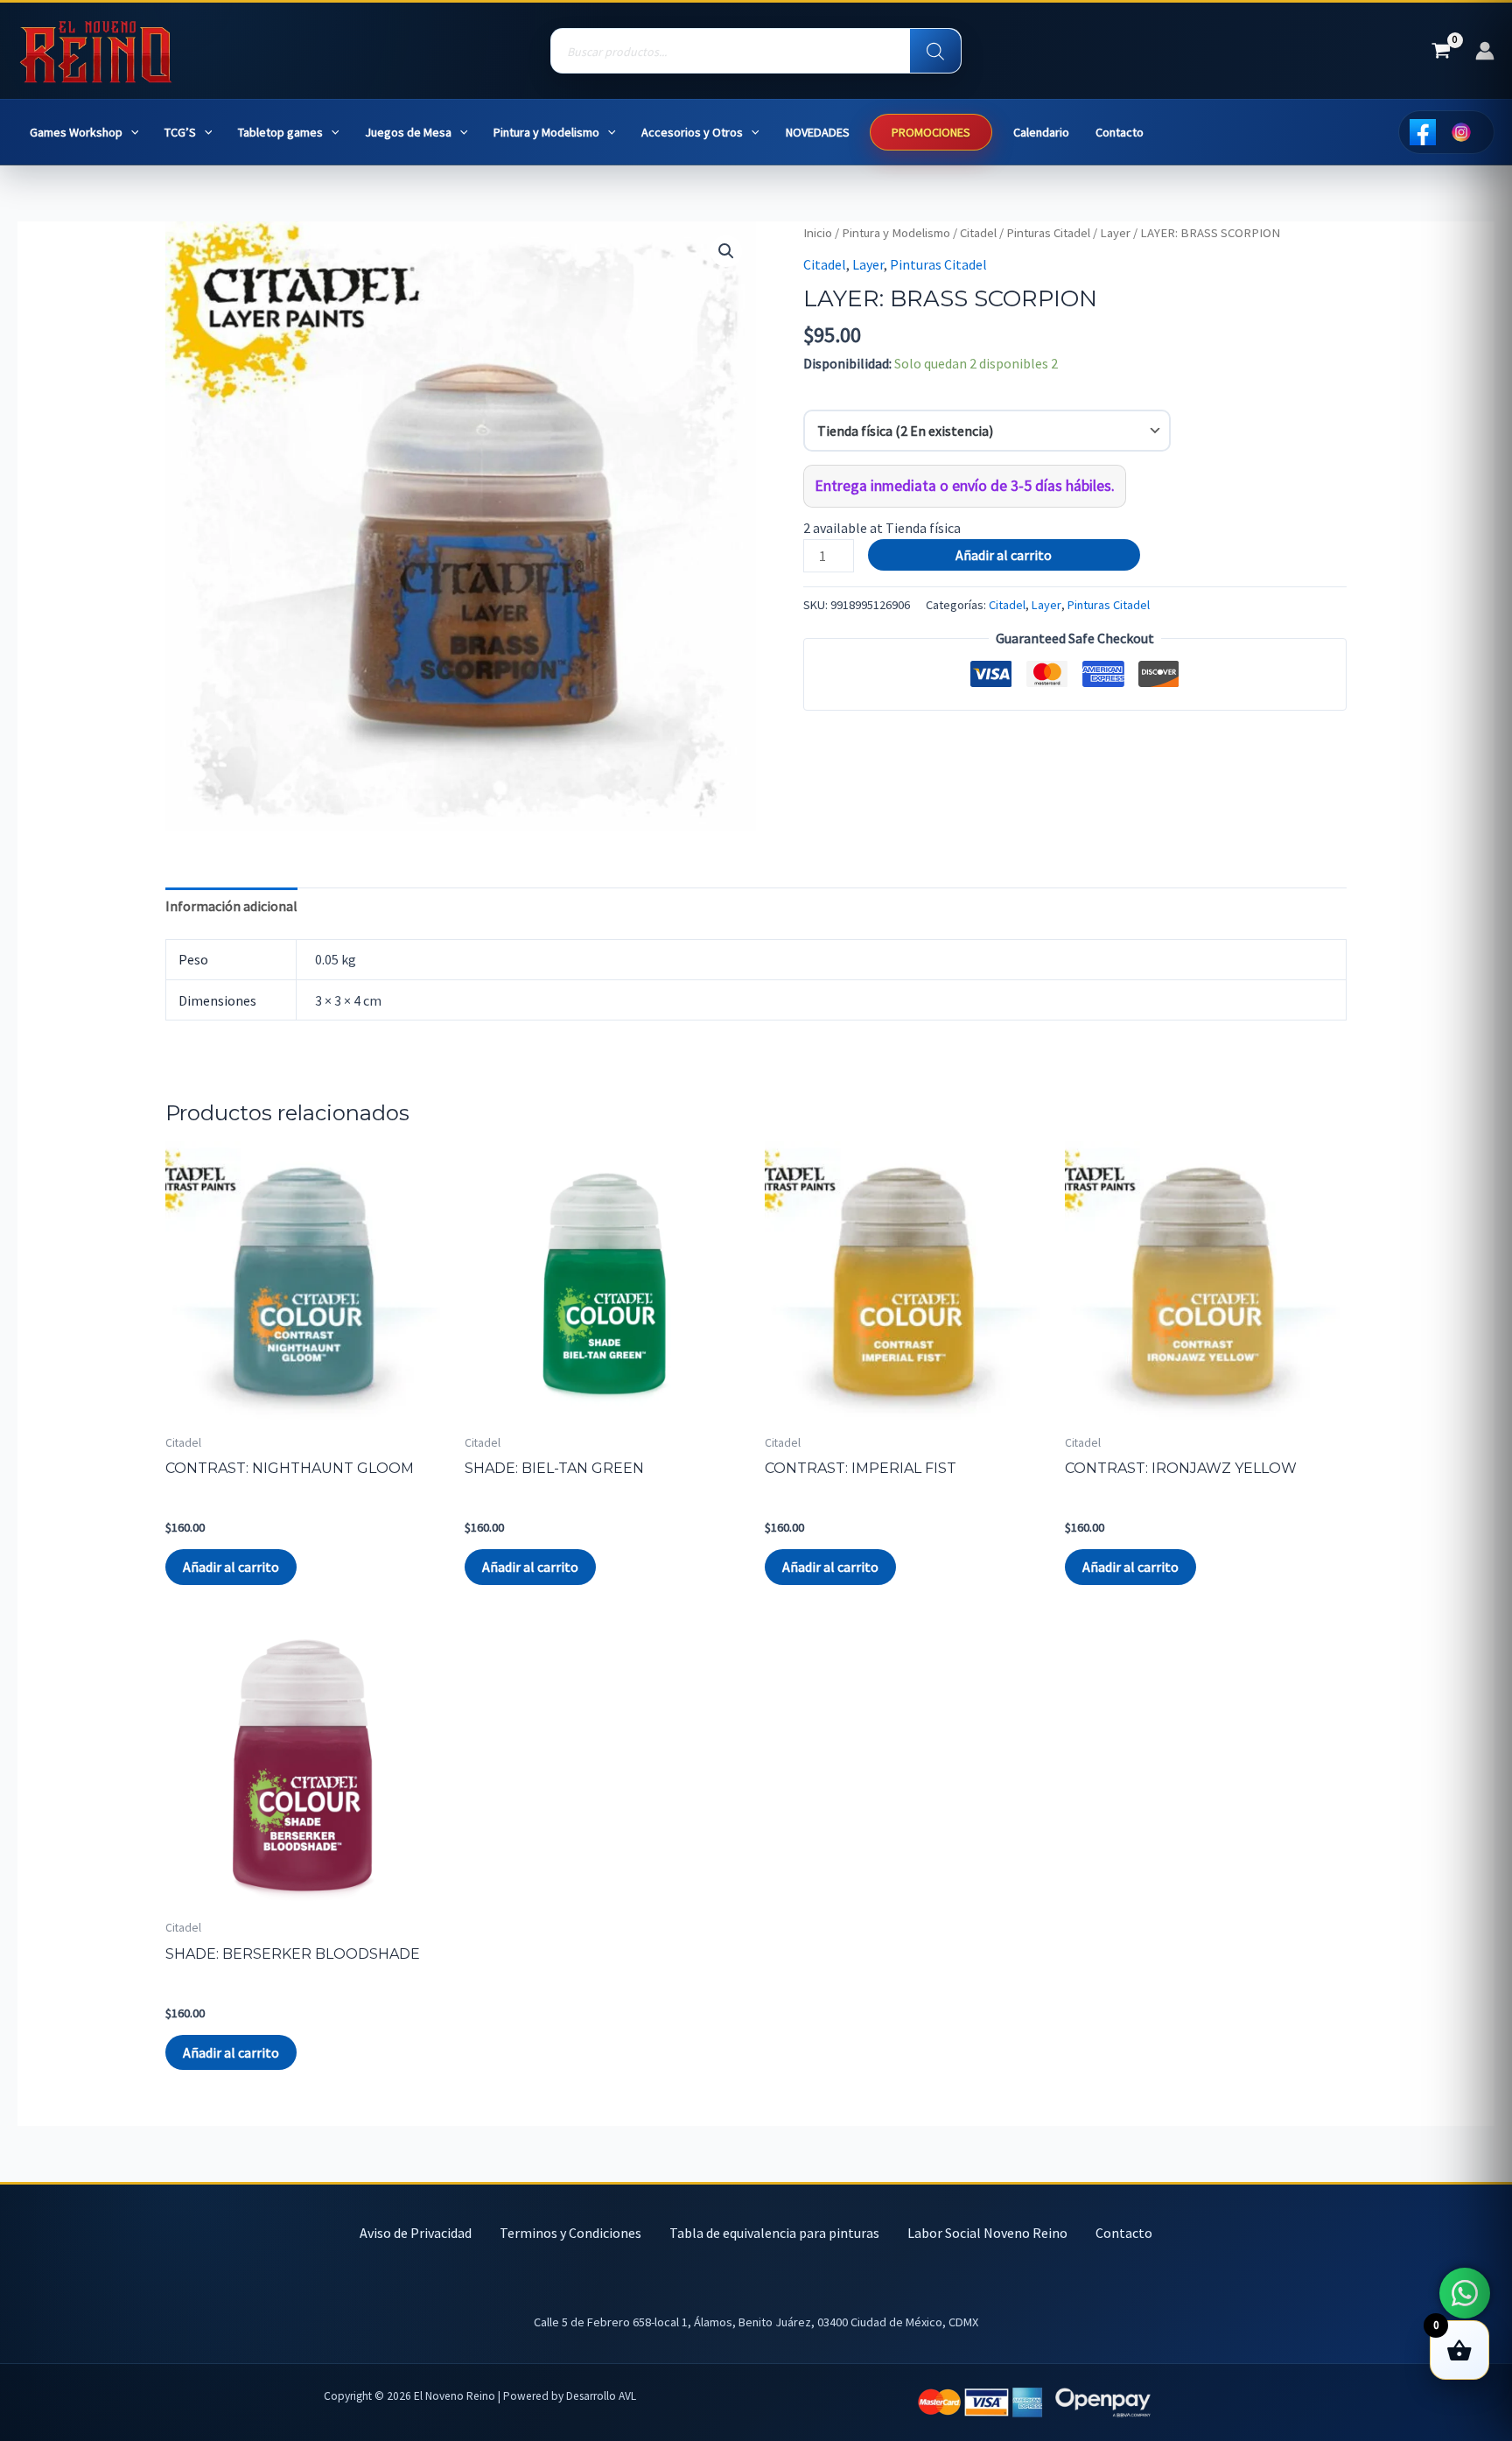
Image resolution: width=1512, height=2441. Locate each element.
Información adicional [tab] (231, 906)
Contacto (1120, 132)
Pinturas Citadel (1048, 233)
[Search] (935, 52)
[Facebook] (1423, 132)
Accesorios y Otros (692, 132)
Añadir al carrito (1004, 555)
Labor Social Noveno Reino (987, 2233)
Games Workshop (76, 132)
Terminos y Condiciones (570, 2233)
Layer (1115, 233)
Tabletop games (280, 132)
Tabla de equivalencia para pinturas (774, 2233)
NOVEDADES (818, 132)
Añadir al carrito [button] (231, 1567)
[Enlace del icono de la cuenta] (1485, 51)
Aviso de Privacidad (416, 2233)
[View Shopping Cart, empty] (1441, 51)
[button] (131, 133)
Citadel (978, 233)
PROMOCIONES (931, 132)
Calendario (1041, 132)
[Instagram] (1461, 132)
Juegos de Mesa (408, 132)
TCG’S (180, 132)
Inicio (818, 233)
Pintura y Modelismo (546, 132)
